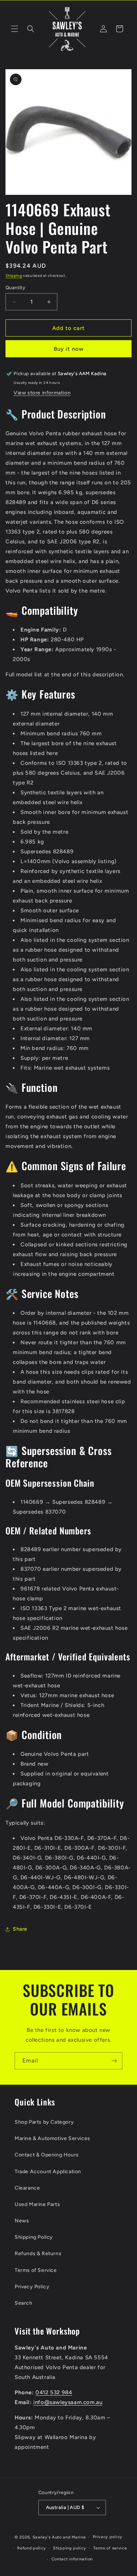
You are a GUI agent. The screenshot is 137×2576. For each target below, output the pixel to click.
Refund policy (31, 2548)
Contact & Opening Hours (47, 2155)
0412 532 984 (54, 2392)
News (22, 2221)
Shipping (14, 276)
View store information (42, 393)
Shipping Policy (34, 2237)
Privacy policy (108, 2537)
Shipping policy (70, 2548)
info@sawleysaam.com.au (68, 2402)
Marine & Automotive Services (52, 2138)
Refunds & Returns (38, 2253)
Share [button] (20, 1929)
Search (24, 2303)
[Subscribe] (114, 2061)
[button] (15, 29)
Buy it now (69, 349)
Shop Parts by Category (44, 2122)
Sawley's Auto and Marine (59, 2537)
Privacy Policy (32, 2287)
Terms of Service (36, 2270)
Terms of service (110, 2548)
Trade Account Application (48, 2172)
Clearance (27, 2188)
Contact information (72, 2559)
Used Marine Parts (37, 2204)
